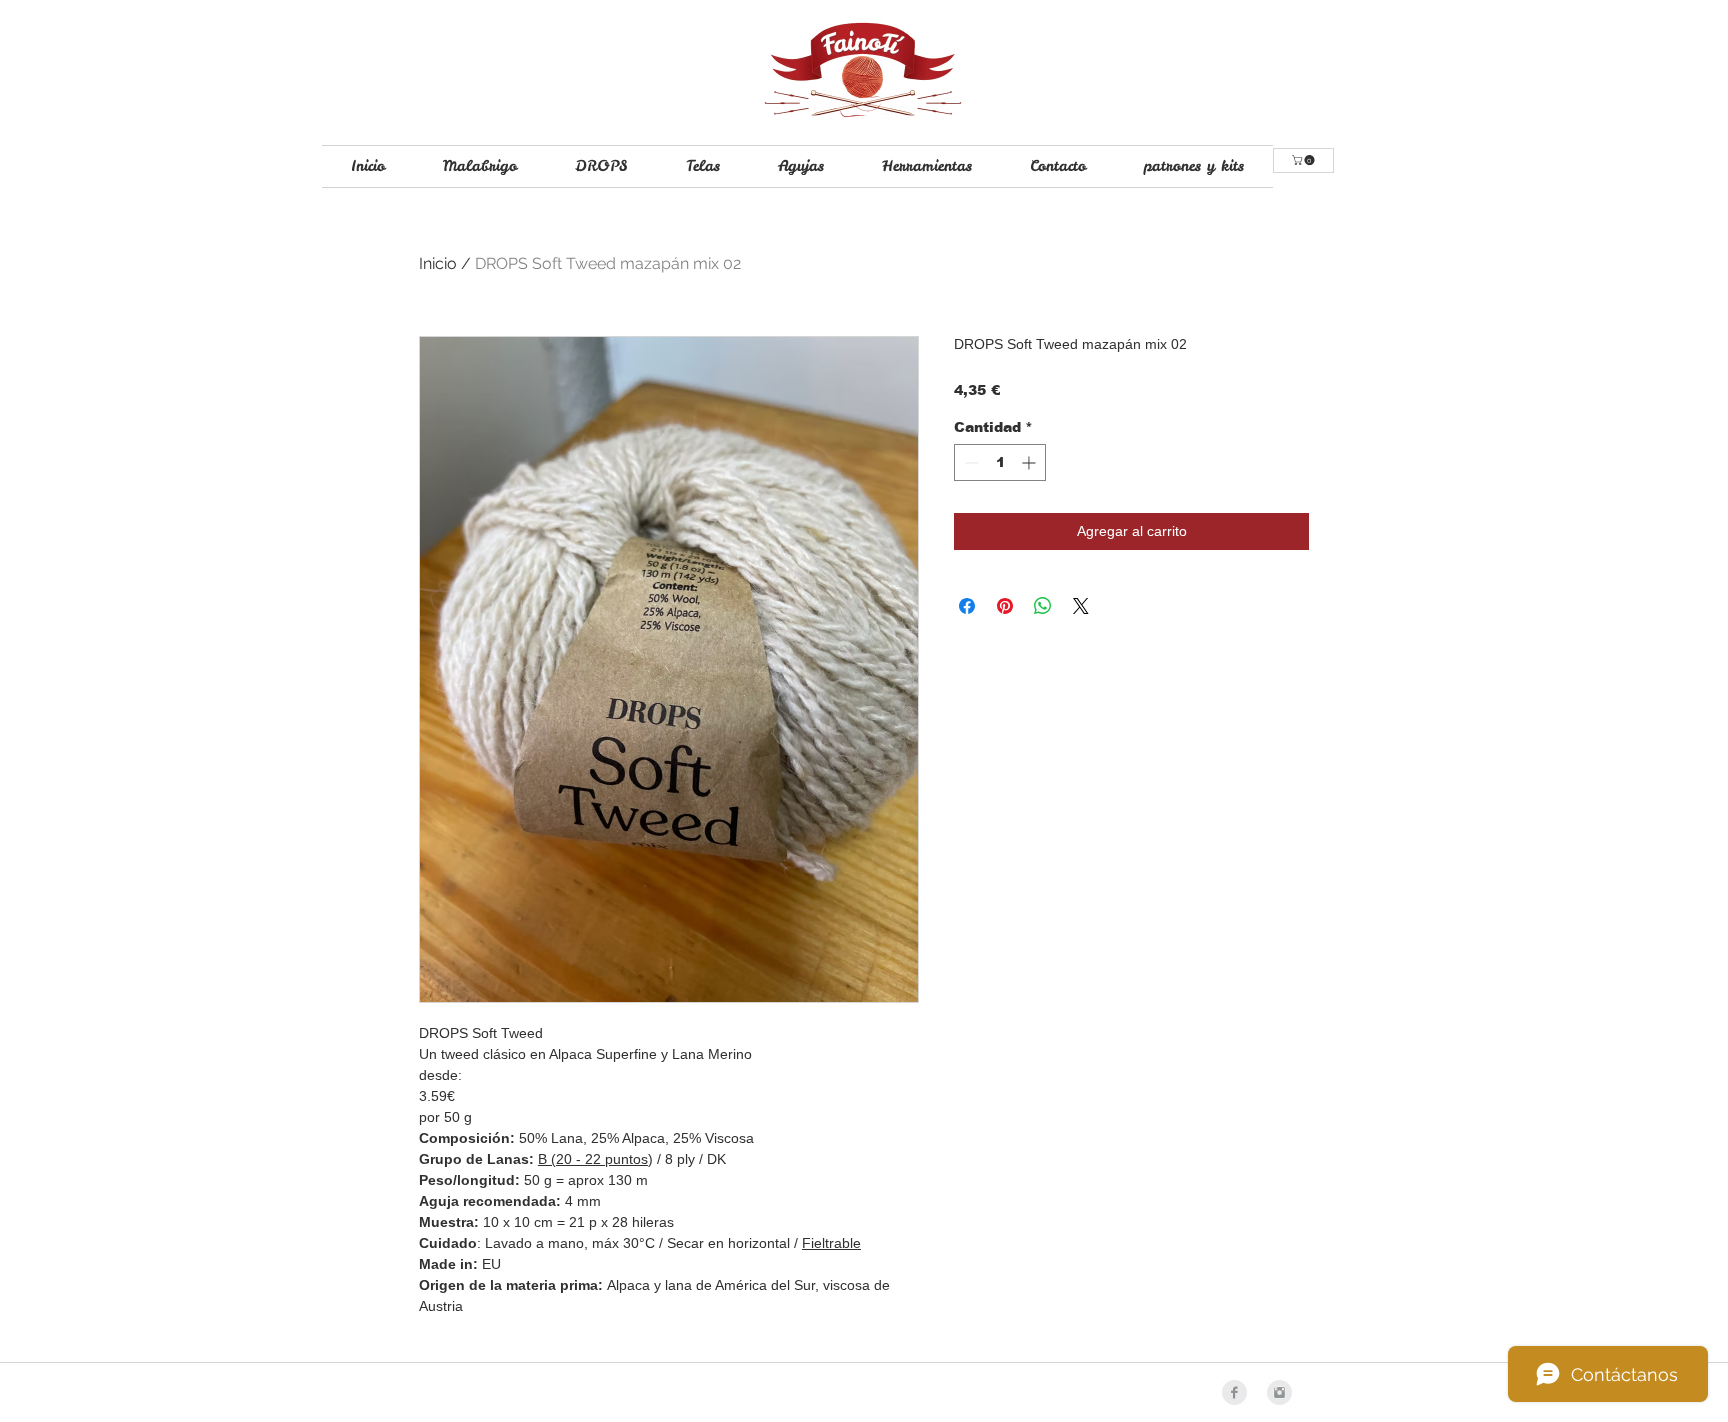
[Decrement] (969, 462)
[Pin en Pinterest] (1005, 606)
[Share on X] (1081, 606)
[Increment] (1030, 462)
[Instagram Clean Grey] (1279, 1392)
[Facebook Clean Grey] (1234, 1392)
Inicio (438, 263)
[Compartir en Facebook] (967, 606)
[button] (1304, 160)
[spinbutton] (1000, 462)
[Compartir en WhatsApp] (1043, 606)
